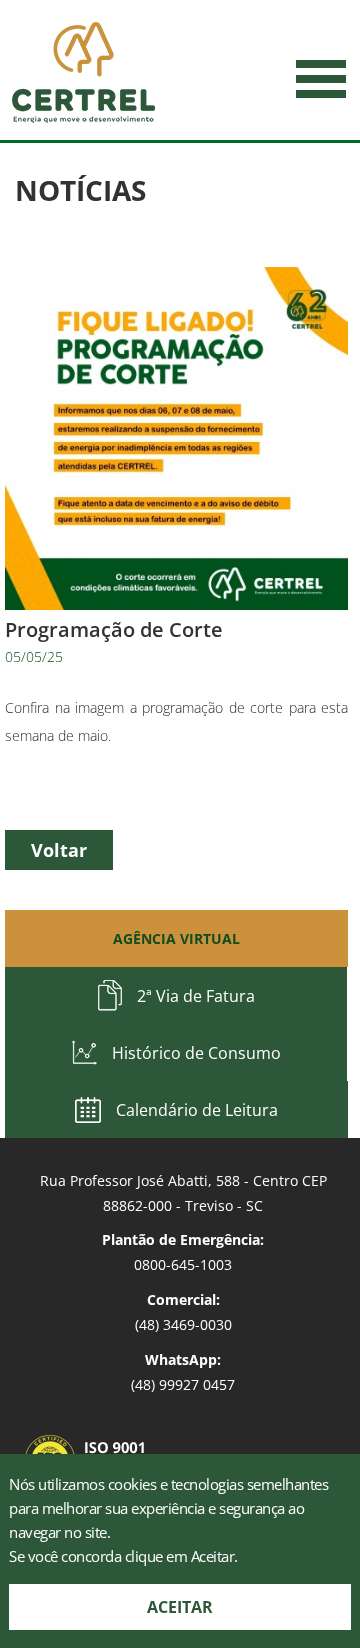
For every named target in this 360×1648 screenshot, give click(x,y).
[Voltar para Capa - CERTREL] (83, 72)
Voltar (59, 850)
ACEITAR (180, 1607)
